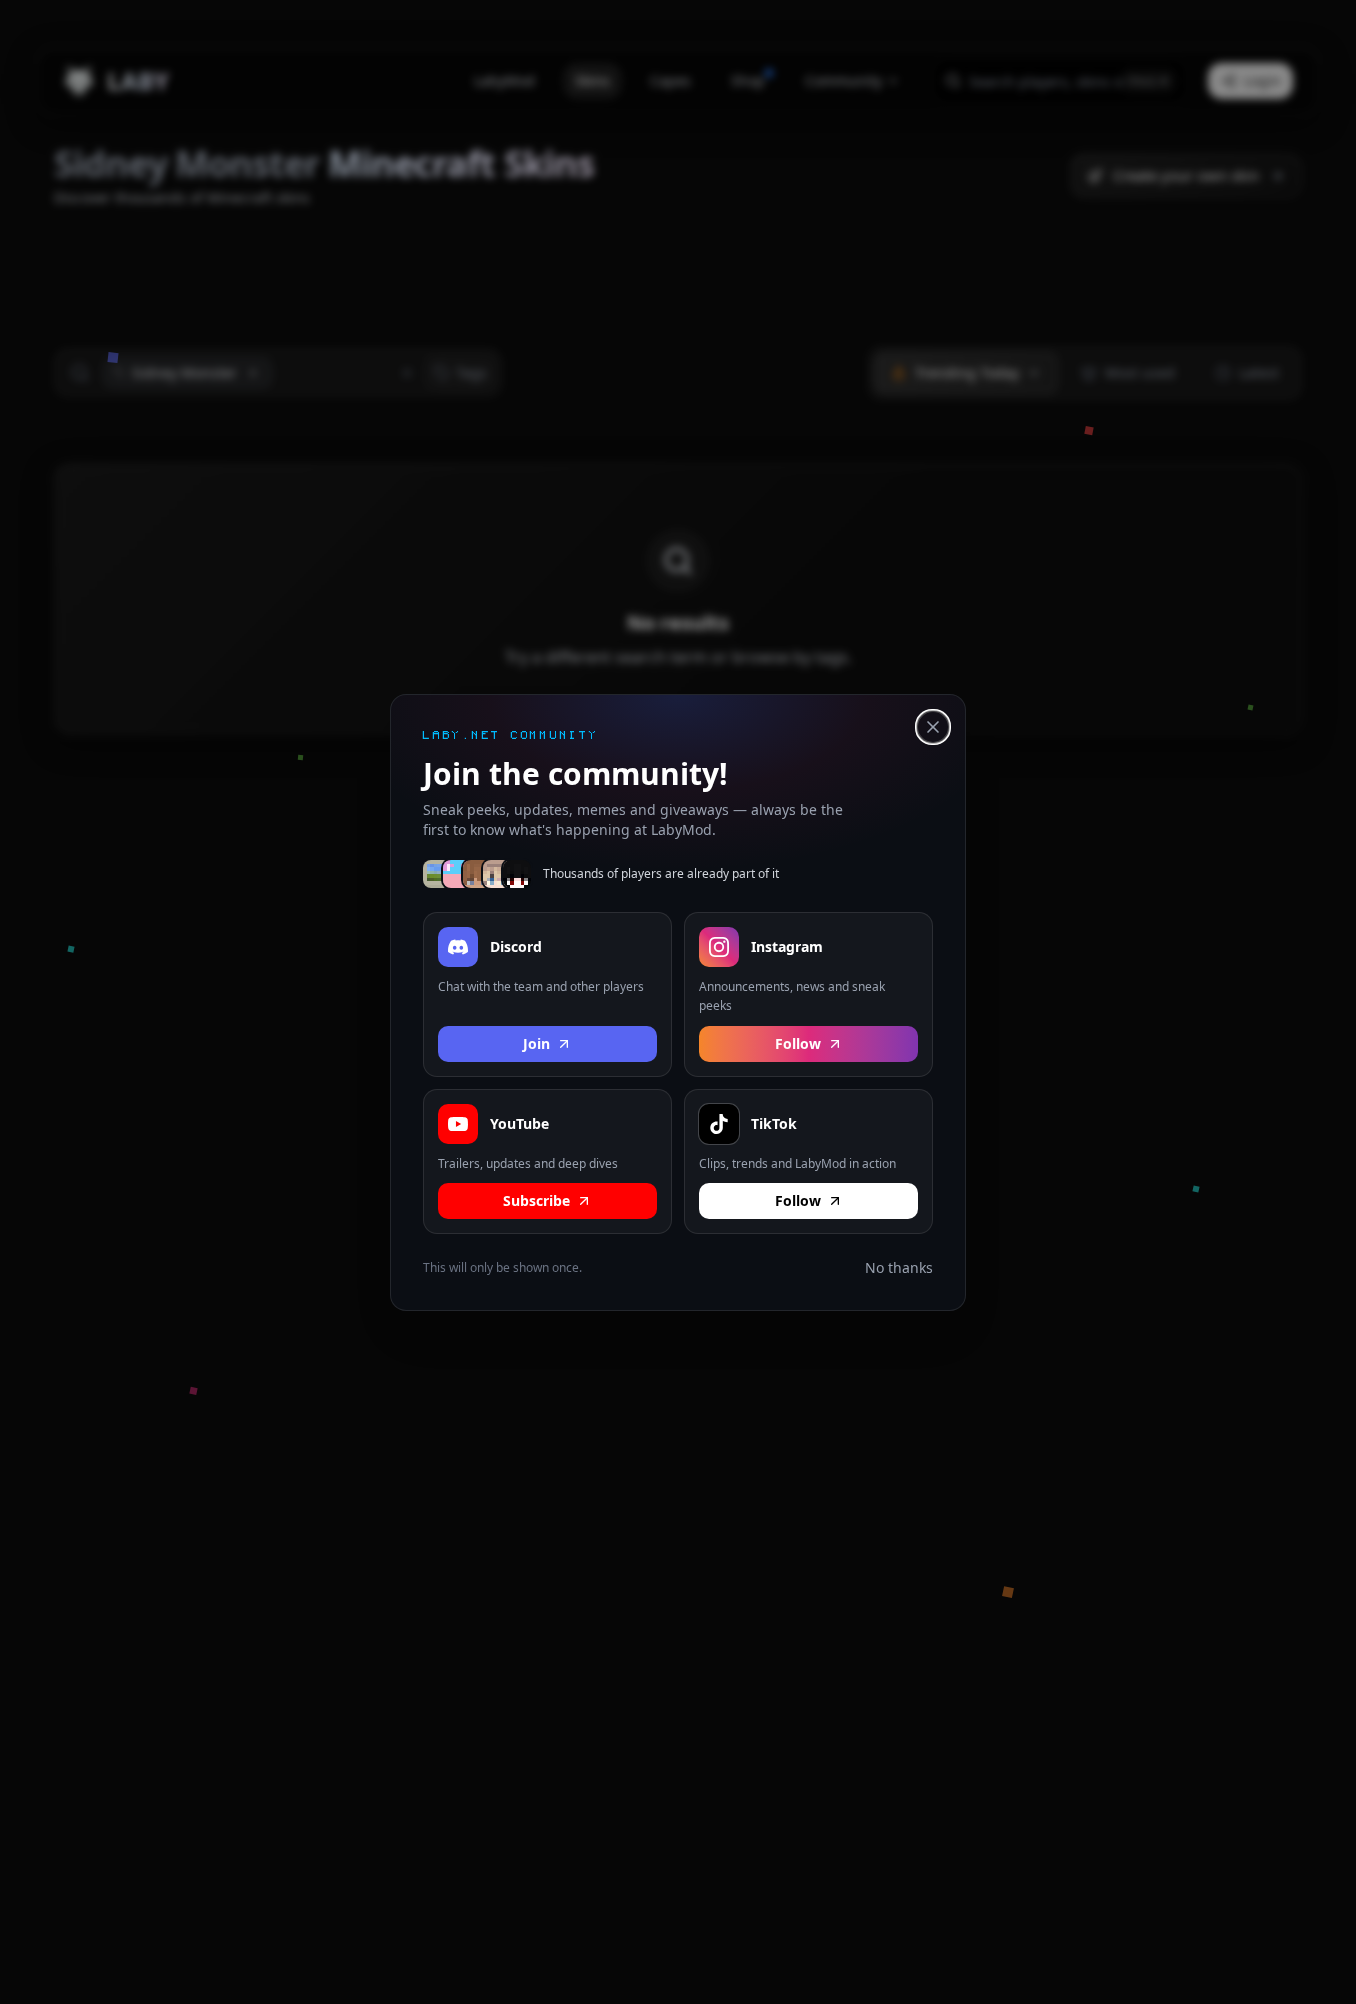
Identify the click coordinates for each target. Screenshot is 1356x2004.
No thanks (899, 1267)
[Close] (933, 727)
